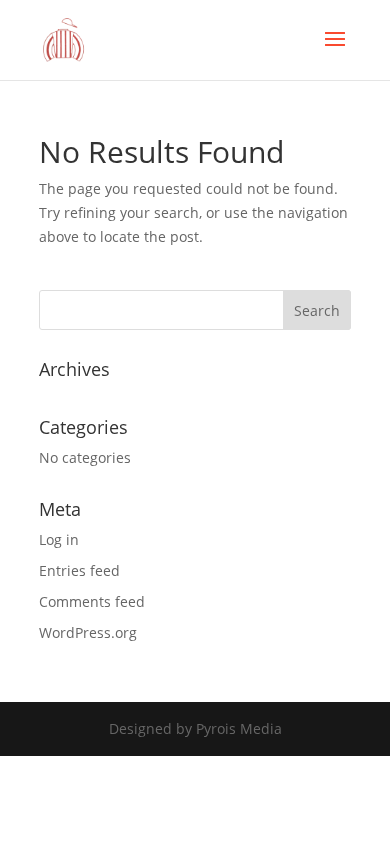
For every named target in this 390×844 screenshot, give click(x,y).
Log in (59, 539)
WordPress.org (88, 632)
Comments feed (92, 601)
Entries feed (79, 570)
